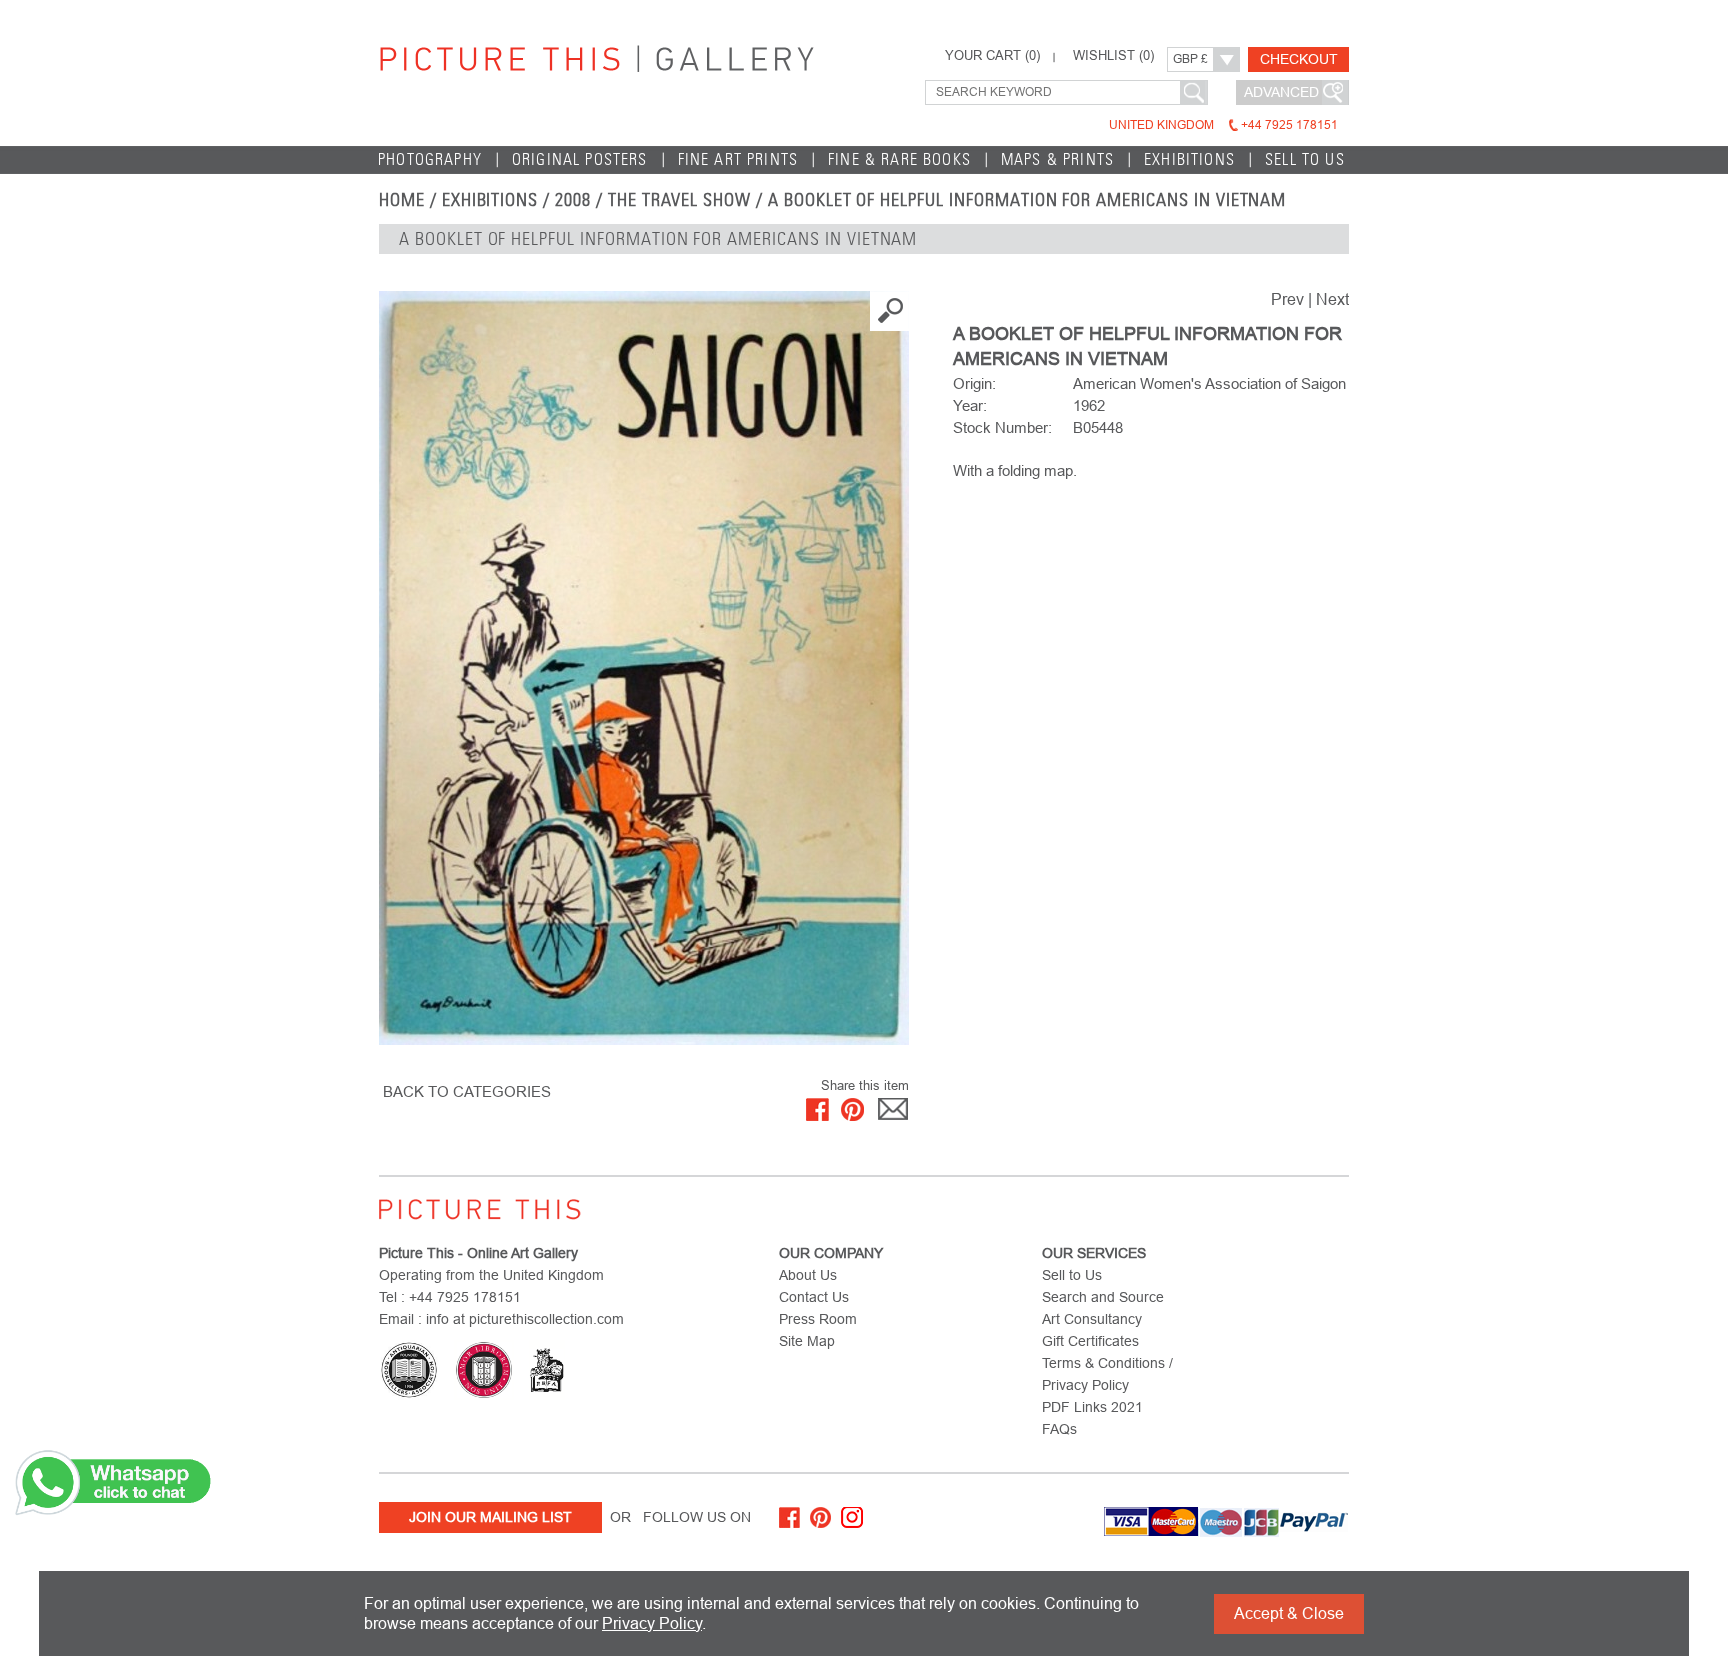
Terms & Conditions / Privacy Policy (1107, 1374)
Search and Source (1103, 1297)
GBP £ (1190, 59)
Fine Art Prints (738, 159)
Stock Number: (1002, 427)
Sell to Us (1305, 159)
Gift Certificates (1090, 1341)
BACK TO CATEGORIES (467, 1091)
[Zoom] (644, 668)
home (402, 200)
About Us (808, 1275)
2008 (573, 200)
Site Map (807, 1341)
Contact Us (814, 1297)
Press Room (818, 1319)
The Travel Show (679, 200)
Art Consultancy (1092, 1319)
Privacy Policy (652, 1623)
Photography (430, 159)
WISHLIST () (1113, 56)
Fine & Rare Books (899, 159)
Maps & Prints (1057, 159)
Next (1332, 299)
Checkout (1299, 59)
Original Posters (580, 159)
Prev (1287, 299)
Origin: (974, 383)
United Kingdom (1223, 125)
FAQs (1059, 1429)
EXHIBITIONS (490, 200)
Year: (970, 405)
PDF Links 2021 (1092, 1407)
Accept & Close (1289, 1613)
